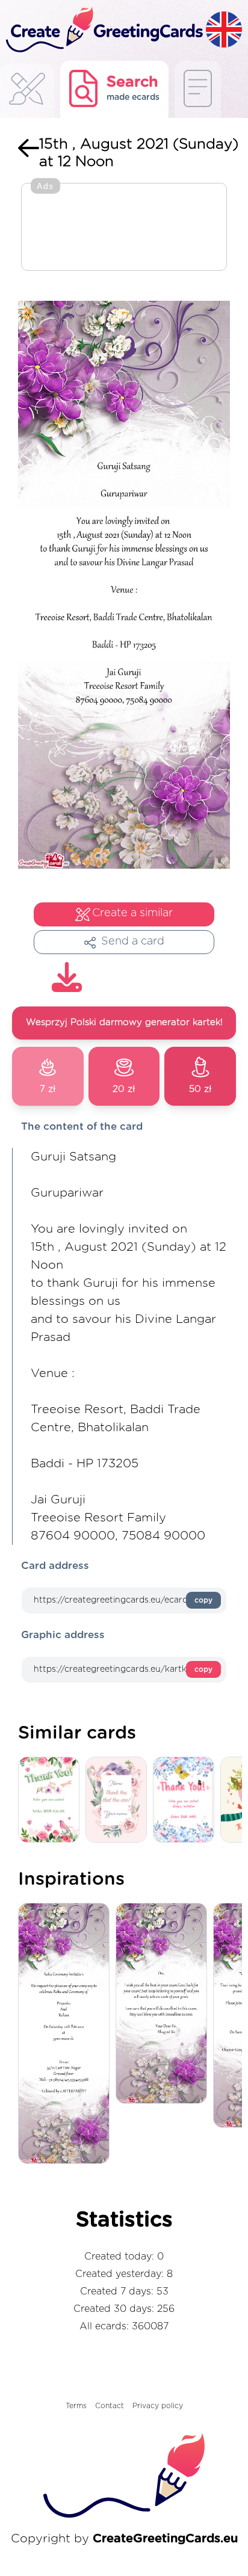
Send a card (133, 941)
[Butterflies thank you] (187, 1800)
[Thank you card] (119, 1800)
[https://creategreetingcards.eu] (103, 30)
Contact (110, 2406)
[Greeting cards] (27, 92)
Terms (76, 2406)
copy (203, 1600)
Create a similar (132, 913)
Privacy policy (158, 2406)
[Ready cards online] (198, 89)
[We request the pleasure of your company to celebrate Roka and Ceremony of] (67, 2034)
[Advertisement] (124, 228)
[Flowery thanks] (52, 1800)
